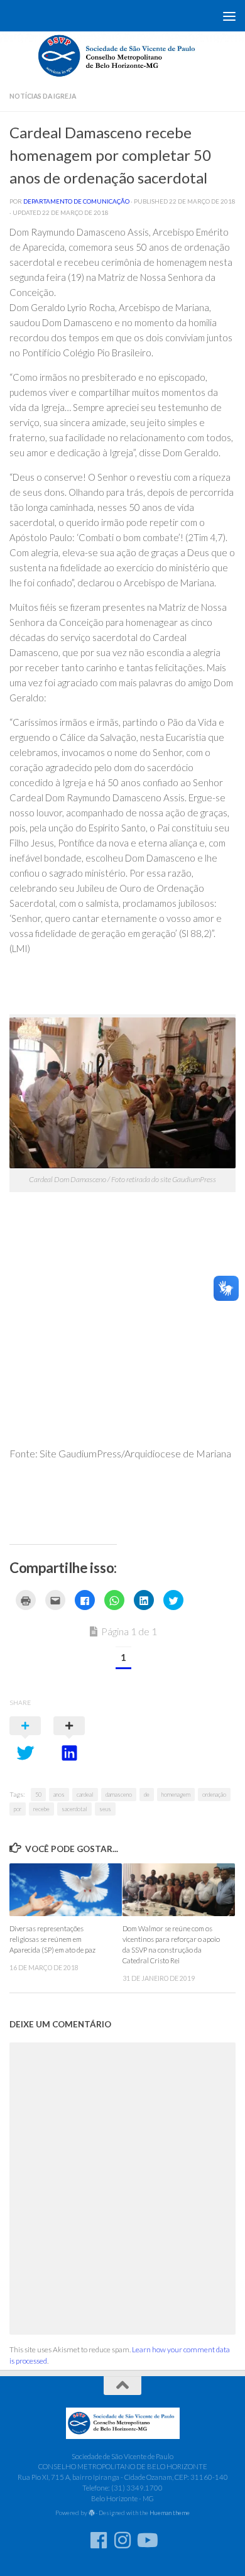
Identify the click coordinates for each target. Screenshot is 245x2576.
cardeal (85, 1795)
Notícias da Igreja (43, 96)
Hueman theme (170, 2513)
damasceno (119, 1795)
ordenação (214, 1795)
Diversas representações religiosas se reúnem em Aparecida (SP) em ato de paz (52, 1939)
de (147, 1795)
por (18, 1809)
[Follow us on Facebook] (99, 2540)
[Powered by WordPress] (92, 2513)
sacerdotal (74, 1809)
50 (38, 1795)
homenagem (176, 1795)
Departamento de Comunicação (76, 201)
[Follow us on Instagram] (122, 2540)
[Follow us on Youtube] (146, 2540)
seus (105, 1809)
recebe (41, 1809)
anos (59, 1795)
